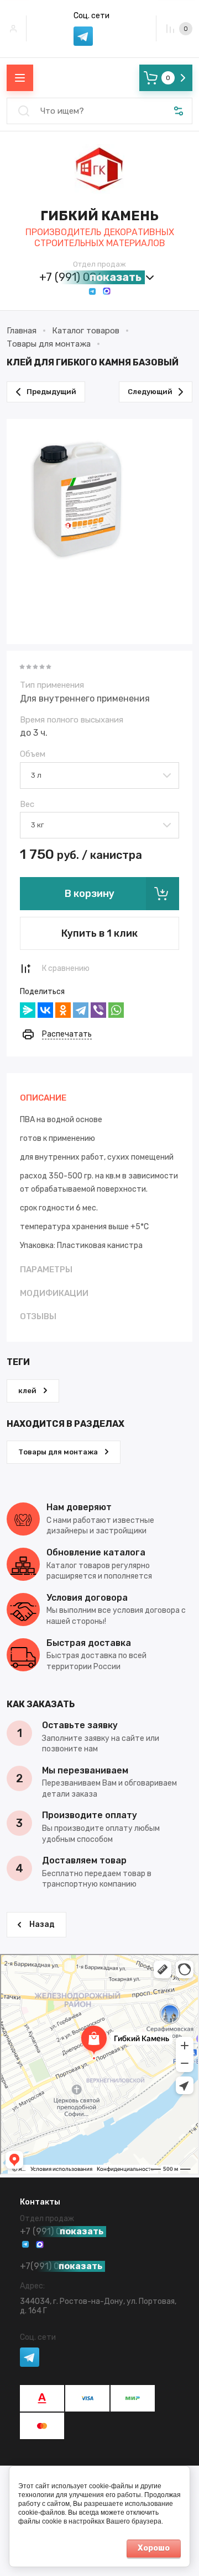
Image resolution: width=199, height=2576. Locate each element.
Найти (24, 111)
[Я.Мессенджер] (28, 1010)
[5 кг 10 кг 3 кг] (99, 824)
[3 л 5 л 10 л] (99, 775)
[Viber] (98, 1010)
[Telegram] (81, 1010)
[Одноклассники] (63, 1010)
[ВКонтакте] (45, 1010)
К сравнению (66, 968)
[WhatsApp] (116, 1010)
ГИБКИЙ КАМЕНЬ (99, 216)
